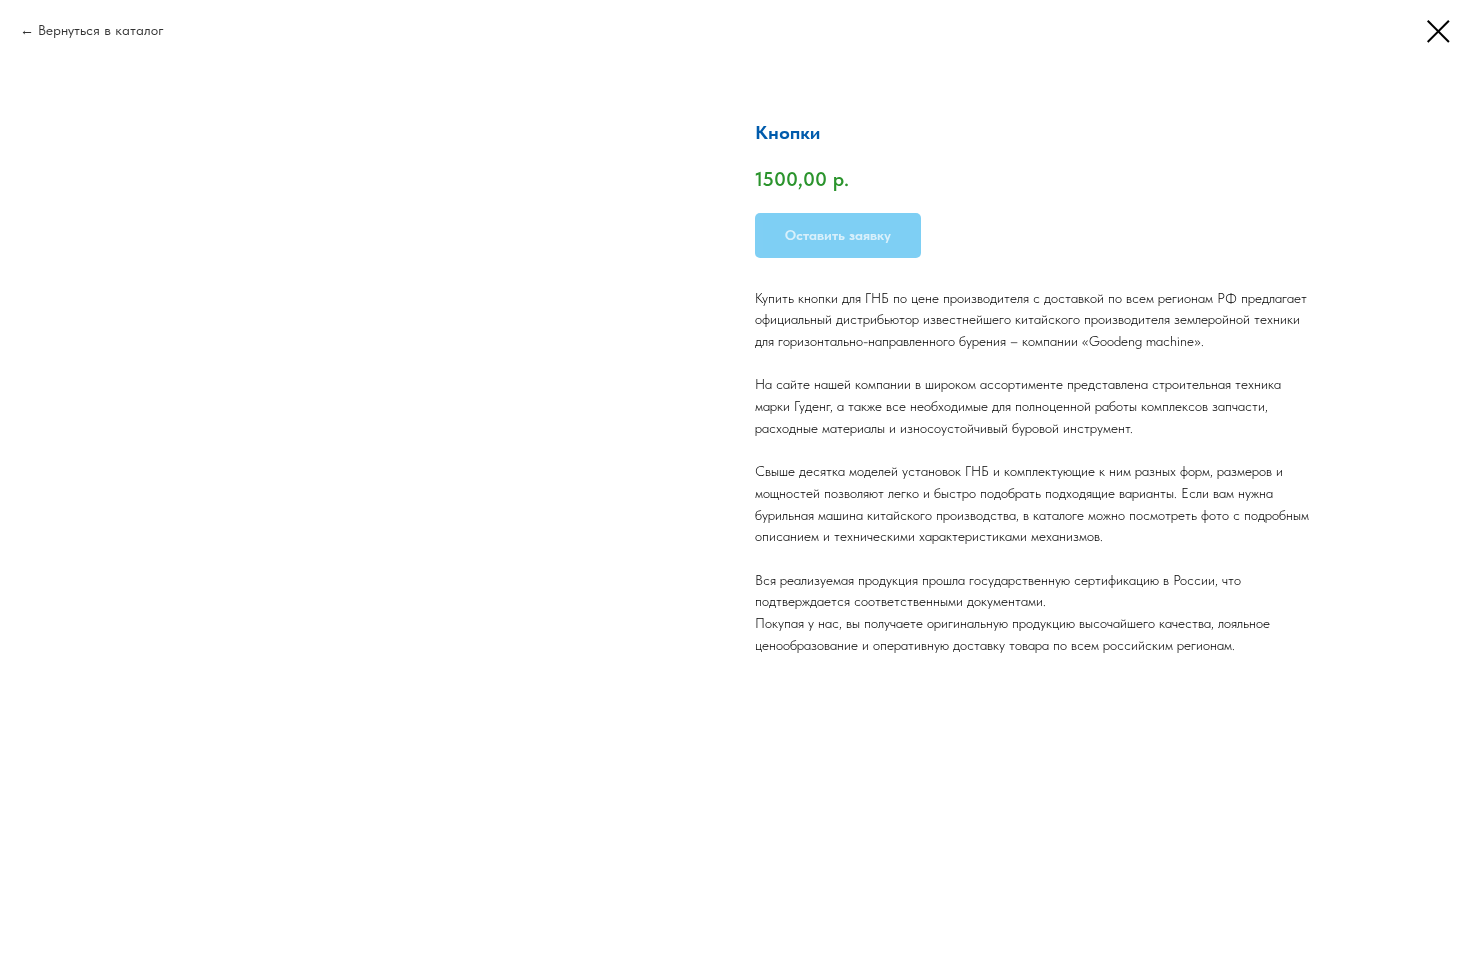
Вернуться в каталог (101, 30)
